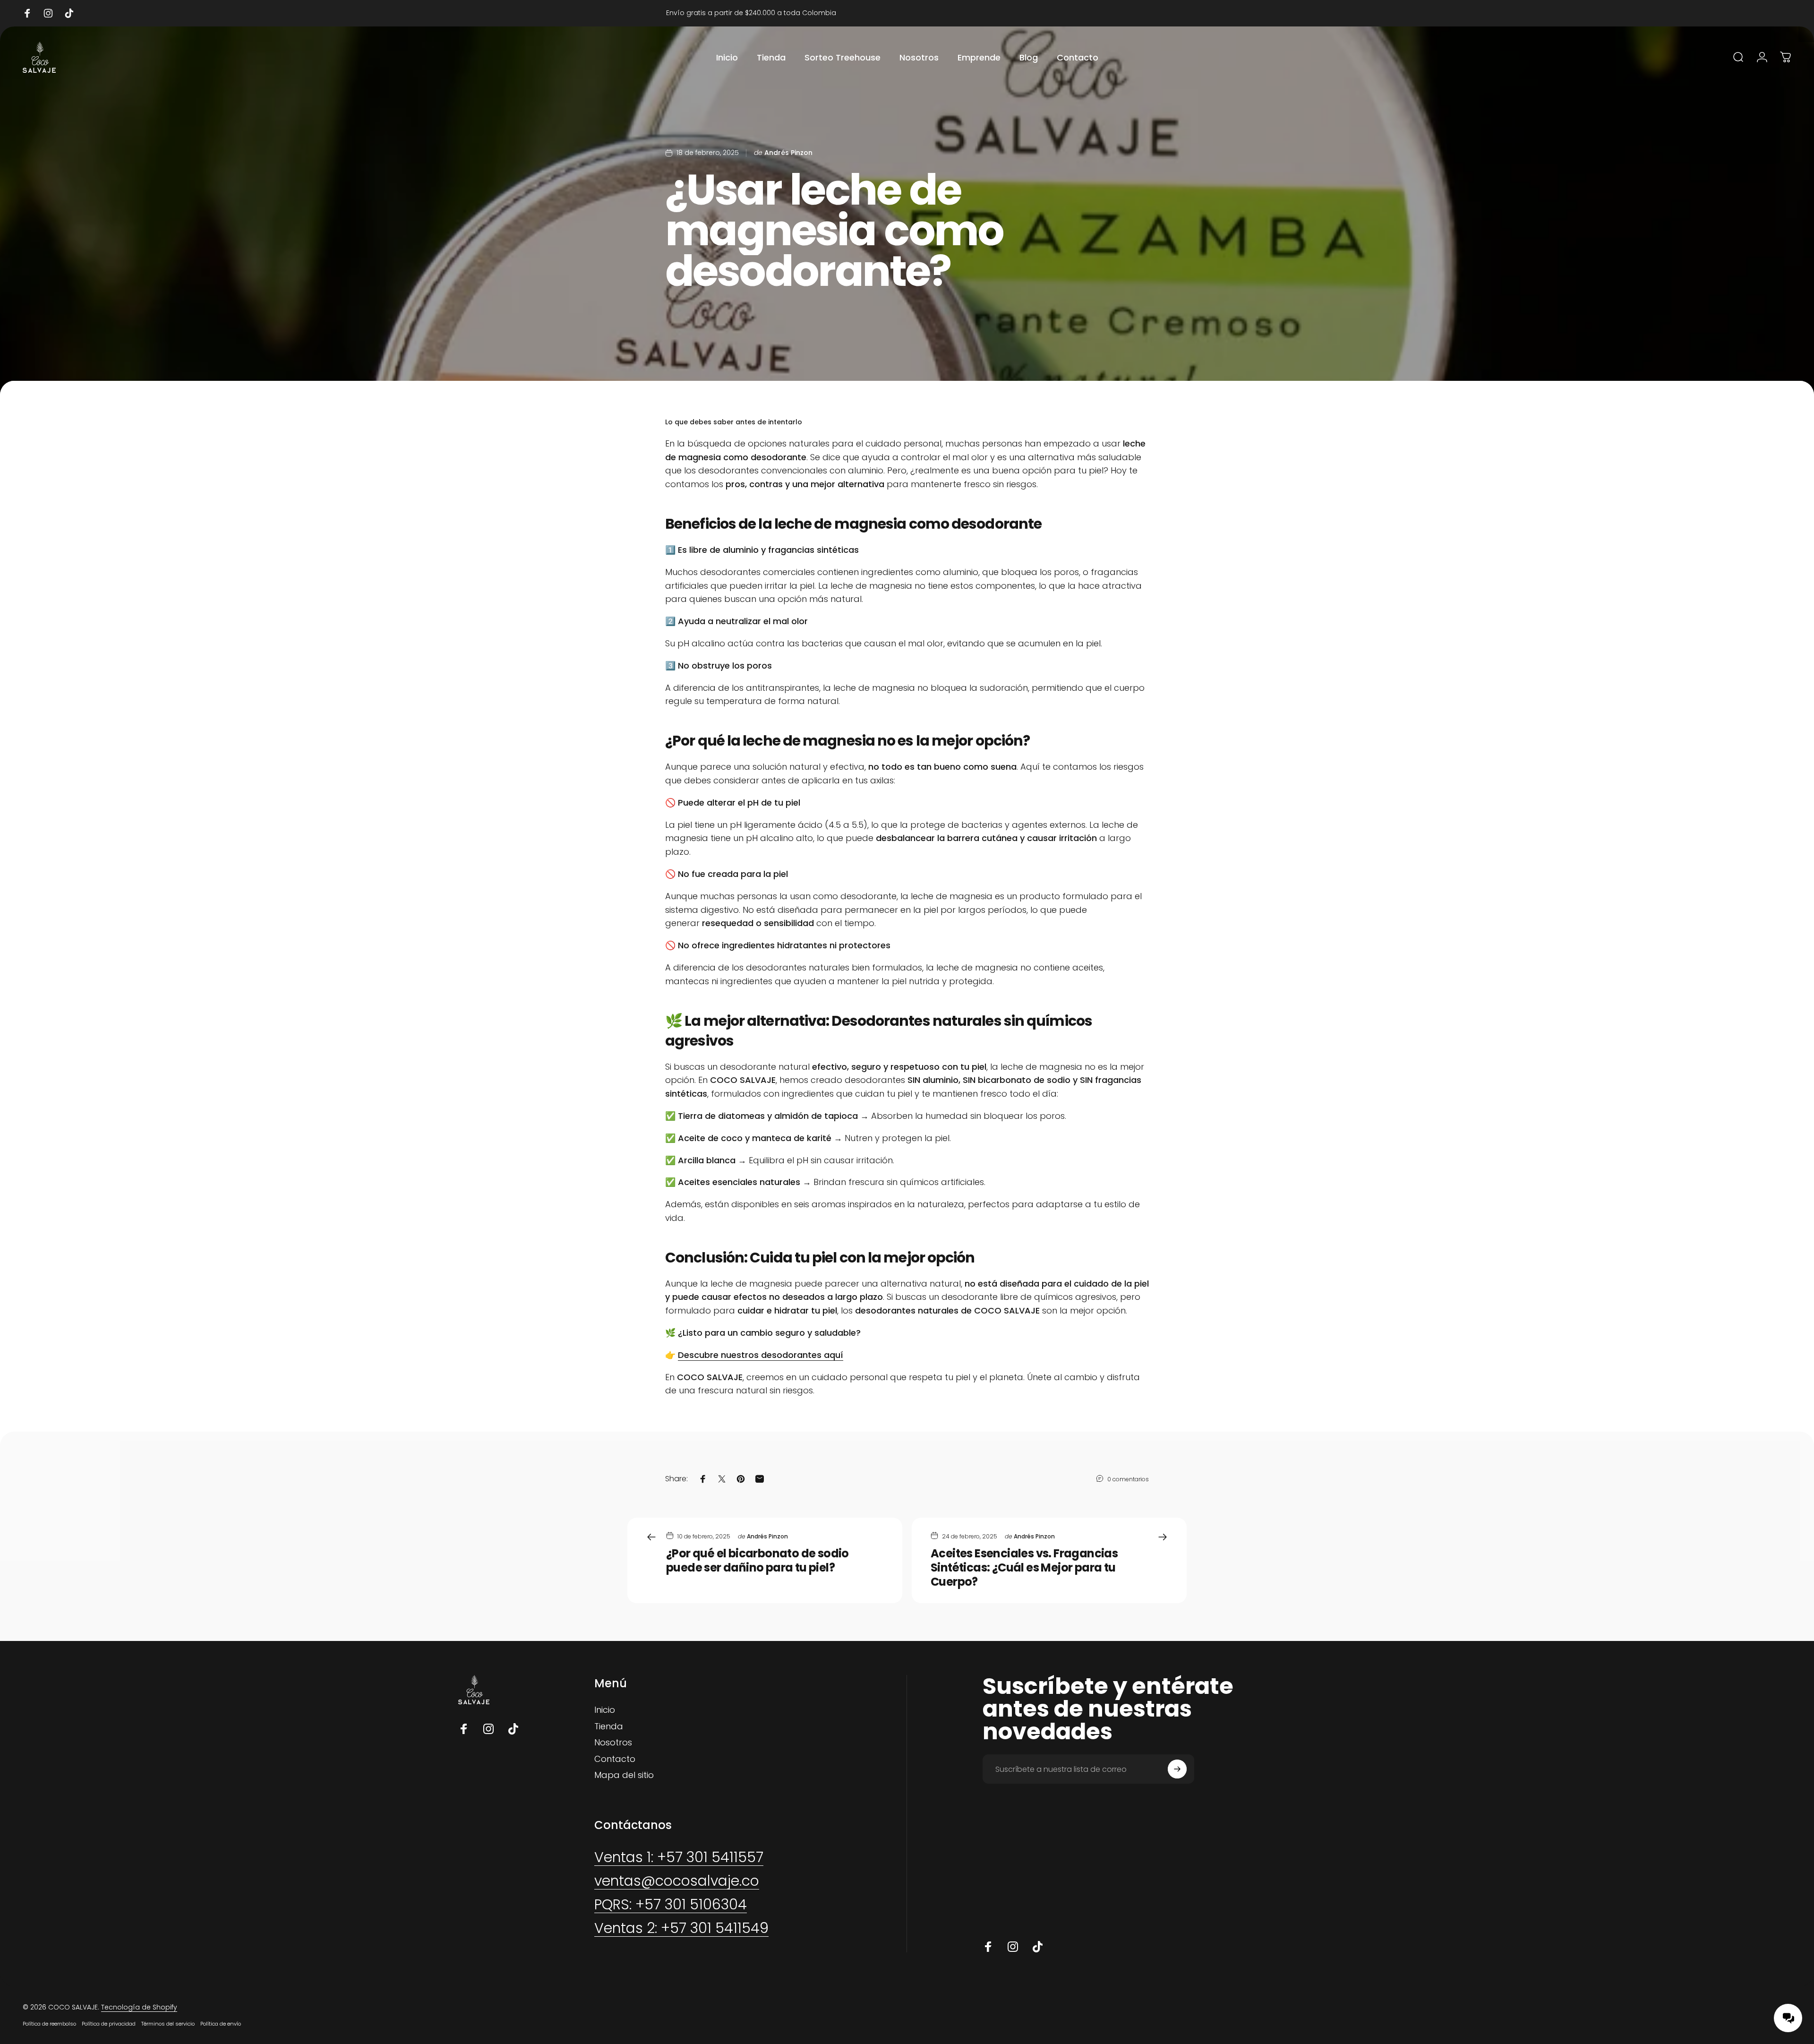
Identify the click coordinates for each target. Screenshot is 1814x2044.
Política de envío (221, 2024)
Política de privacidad (109, 2024)
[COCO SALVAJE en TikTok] (513, 1729)
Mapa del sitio (624, 1775)
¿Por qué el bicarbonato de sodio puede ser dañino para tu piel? (757, 1560)
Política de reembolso (49, 2024)
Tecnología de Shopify (139, 2007)
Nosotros (613, 1743)
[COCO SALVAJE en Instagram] (488, 1729)
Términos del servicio (168, 2024)
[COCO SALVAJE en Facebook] (464, 1729)
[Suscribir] (1177, 1769)
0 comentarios (1128, 1479)
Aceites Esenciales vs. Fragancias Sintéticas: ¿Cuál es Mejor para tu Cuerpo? (1024, 1567)
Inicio (605, 1710)
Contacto (615, 1759)
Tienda (609, 1727)
